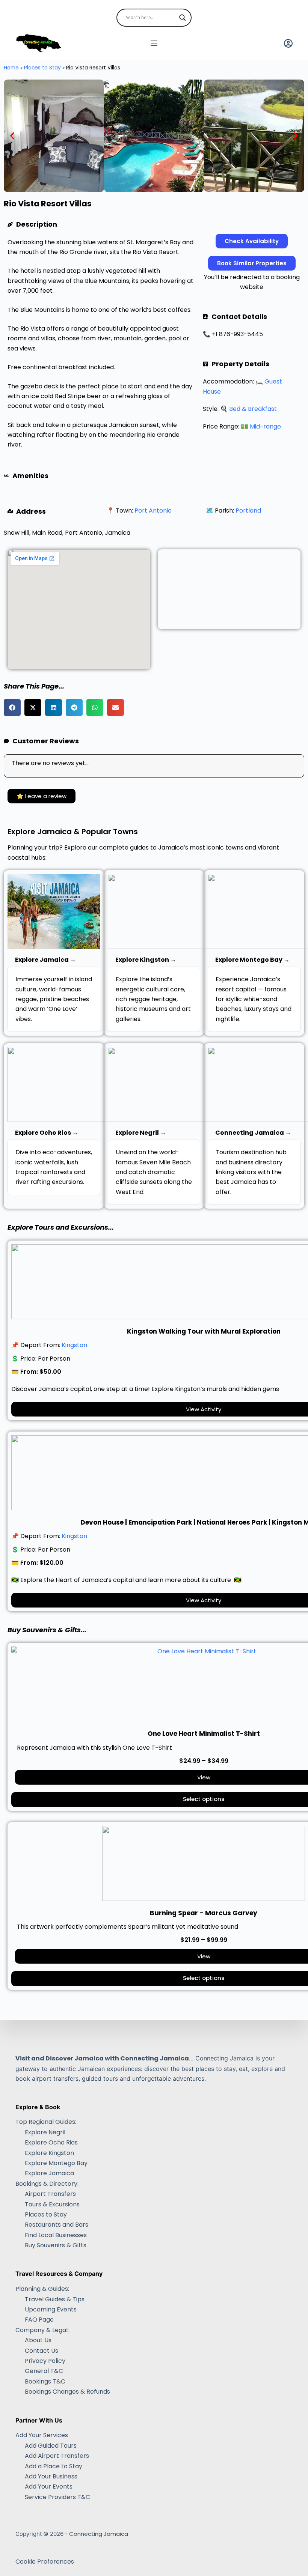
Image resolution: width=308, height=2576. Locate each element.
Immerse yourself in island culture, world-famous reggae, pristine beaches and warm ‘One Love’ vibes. (54, 999)
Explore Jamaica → (45, 960)
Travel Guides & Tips (55, 2299)
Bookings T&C (45, 2381)
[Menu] (154, 43)
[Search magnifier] (183, 18)
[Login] (288, 43)
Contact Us (42, 2351)
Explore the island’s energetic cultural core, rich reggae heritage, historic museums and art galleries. (153, 999)
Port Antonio (153, 511)
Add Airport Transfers (57, 2456)
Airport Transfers (50, 2194)
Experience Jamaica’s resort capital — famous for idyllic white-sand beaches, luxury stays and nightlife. (254, 999)
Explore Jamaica (49, 2173)
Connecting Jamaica (99, 2534)
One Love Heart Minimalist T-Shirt (204, 1734)
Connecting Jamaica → (253, 1133)
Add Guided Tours (51, 2446)
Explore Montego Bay (56, 2163)
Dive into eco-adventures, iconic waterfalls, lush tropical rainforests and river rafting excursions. (54, 1167)
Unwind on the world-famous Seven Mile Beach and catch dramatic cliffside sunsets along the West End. (154, 1172)
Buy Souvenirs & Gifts (56, 2245)
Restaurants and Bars (57, 2225)
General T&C (44, 2371)
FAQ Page (39, 2320)
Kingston (74, 1345)
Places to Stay (42, 68)
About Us (38, 2340)
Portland (248, 511)
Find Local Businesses (56, 2235)
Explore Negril (45, 2132)
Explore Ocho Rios (51, 2142)
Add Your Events (49, 2487)
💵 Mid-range (261, 426)
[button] (12, 136)
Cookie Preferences (45, 2562)
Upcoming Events (51, 2309)
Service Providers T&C (57, 2497)
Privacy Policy (45, 2361)
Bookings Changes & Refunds (67, 2392)
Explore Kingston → (146, 960)
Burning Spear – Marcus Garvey (204, 1913)
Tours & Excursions (52, 2204)
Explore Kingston (49, 2153)
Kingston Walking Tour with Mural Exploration (204, 1331)
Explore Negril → (141, 1133)
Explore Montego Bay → (252, 960)
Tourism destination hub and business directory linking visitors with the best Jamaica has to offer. (251, 1172)
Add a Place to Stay (54, 2466)
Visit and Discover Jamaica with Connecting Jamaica (102, 2058)
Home (11, 68)
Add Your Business (51, 2476)
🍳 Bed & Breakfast (248, 409)
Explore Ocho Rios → (47, 1133)
